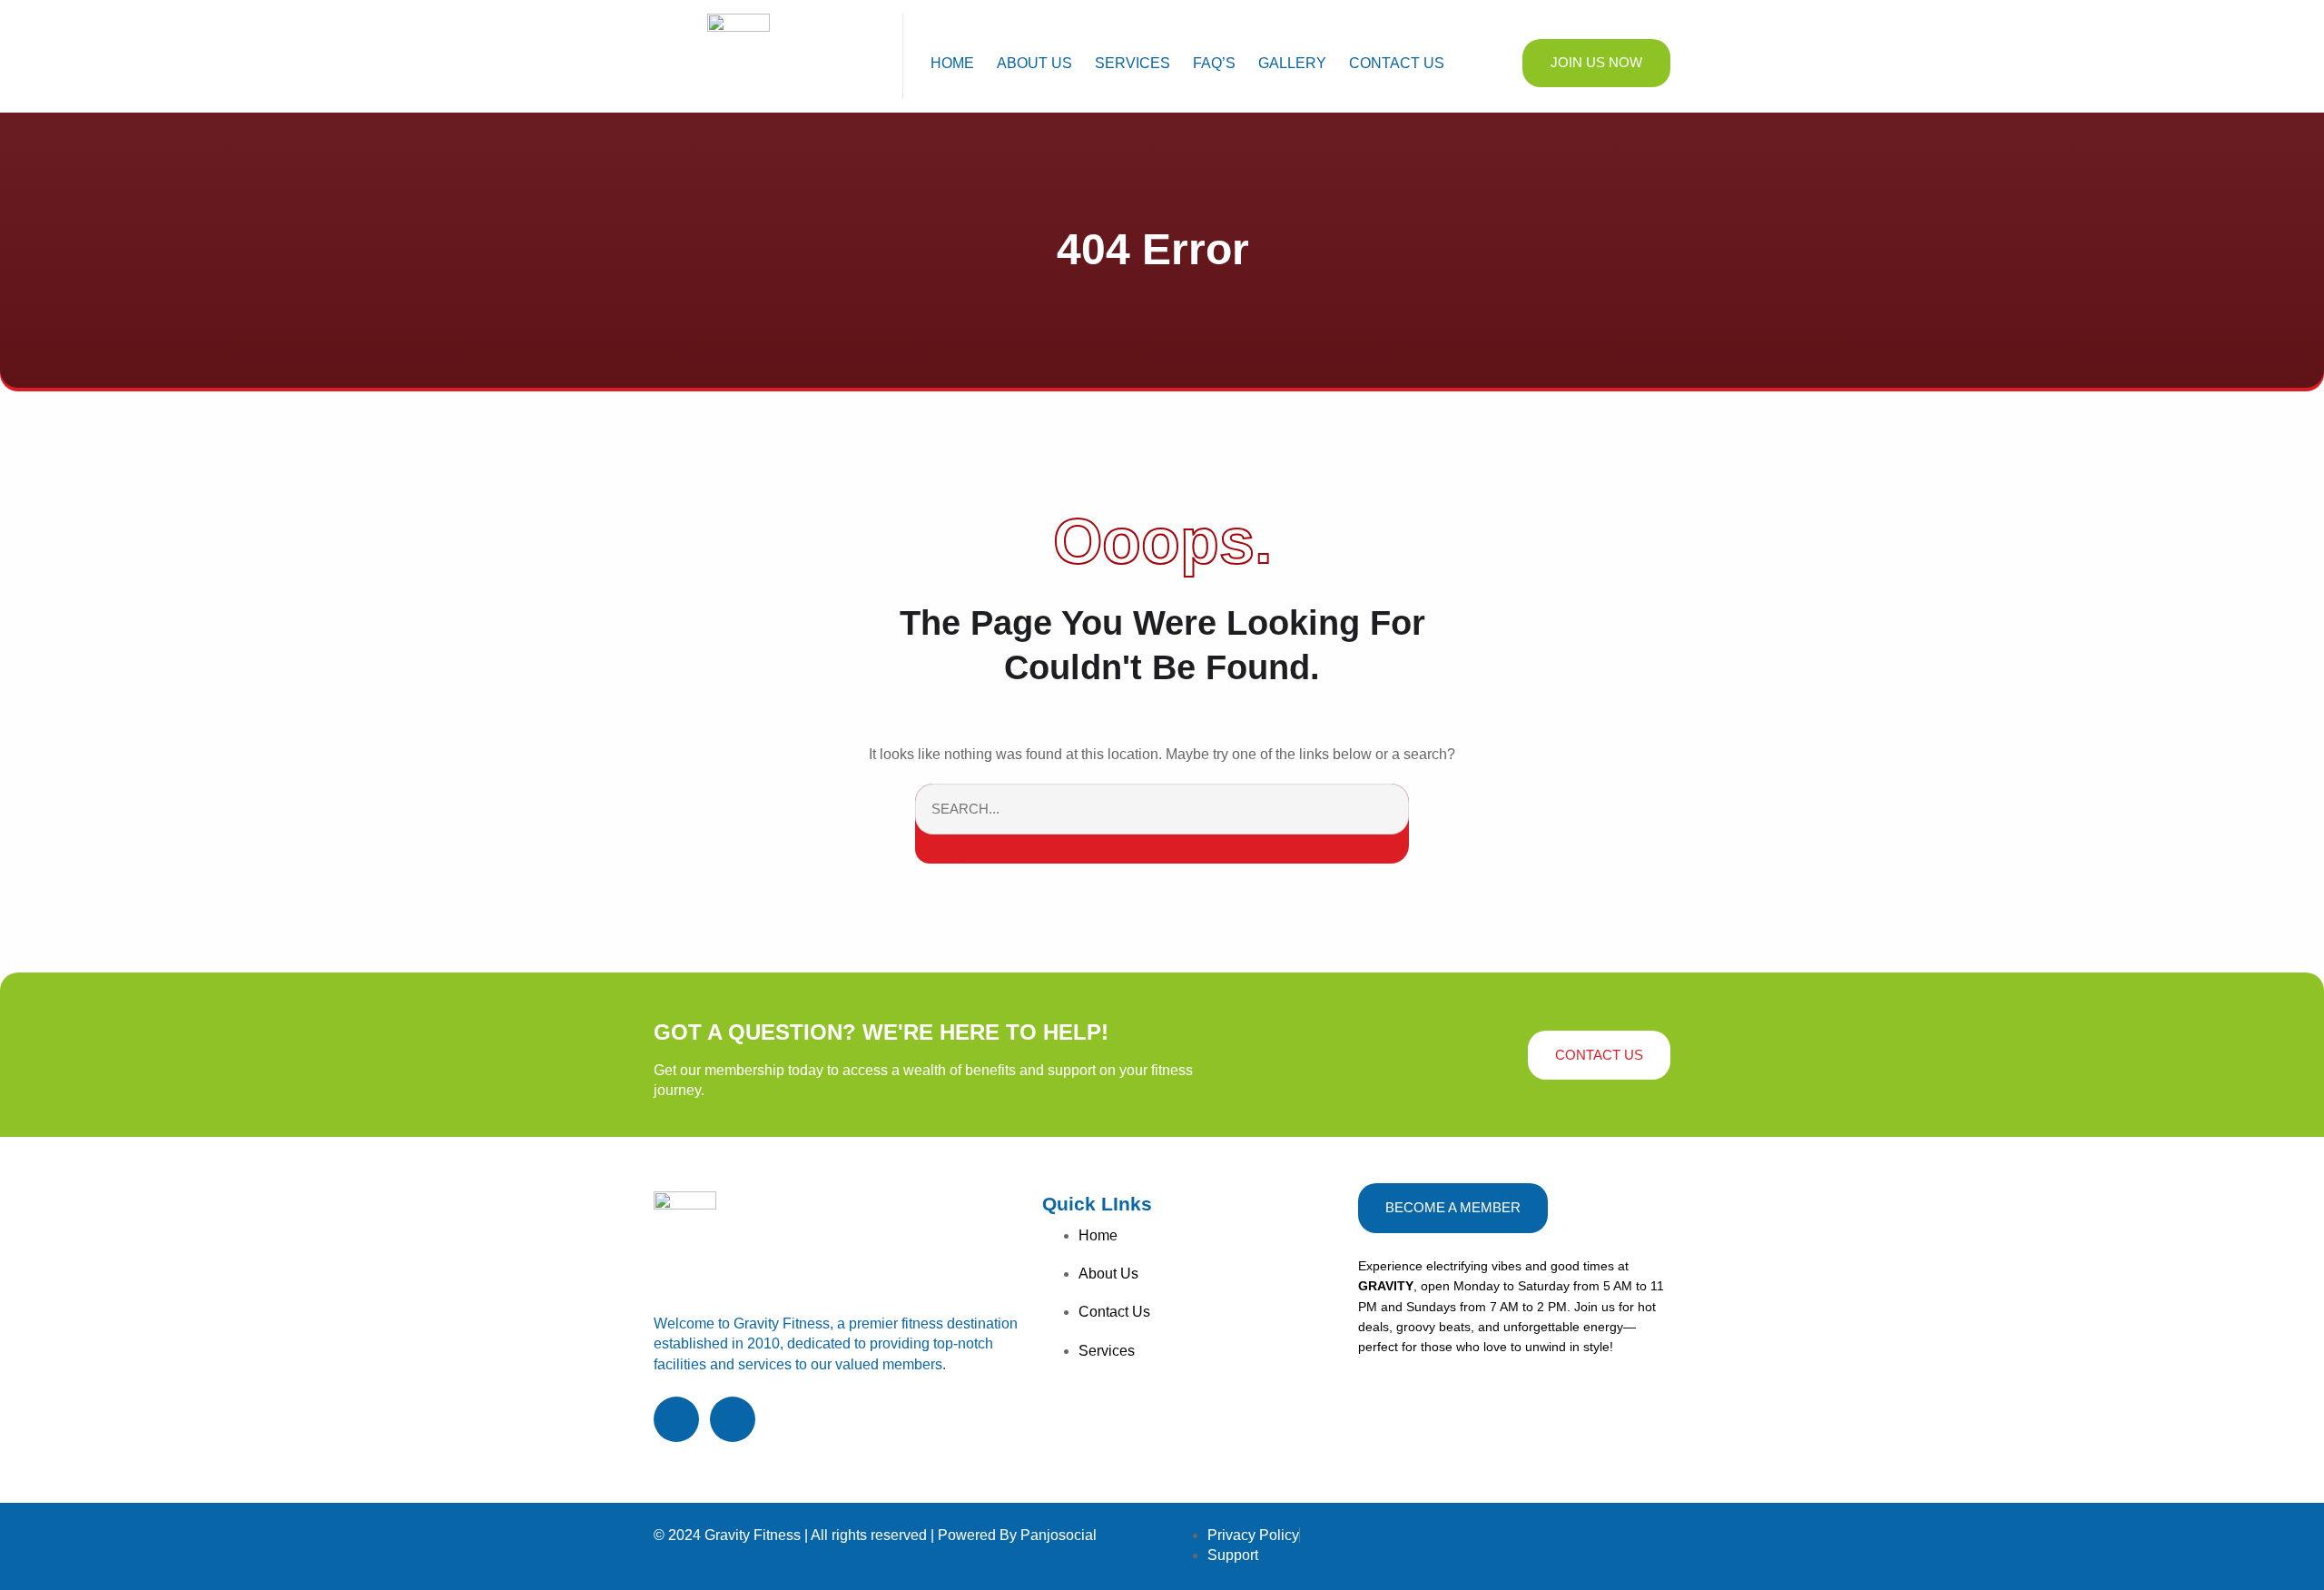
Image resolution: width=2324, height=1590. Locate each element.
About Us (1034, 63)
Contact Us (1397, 63)
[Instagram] (733, 1419)
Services (1132, 63)
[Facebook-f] (676, 1419)
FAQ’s (1214, 63)
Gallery (1292, 63)
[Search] (942, 849)
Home (952, 63)
